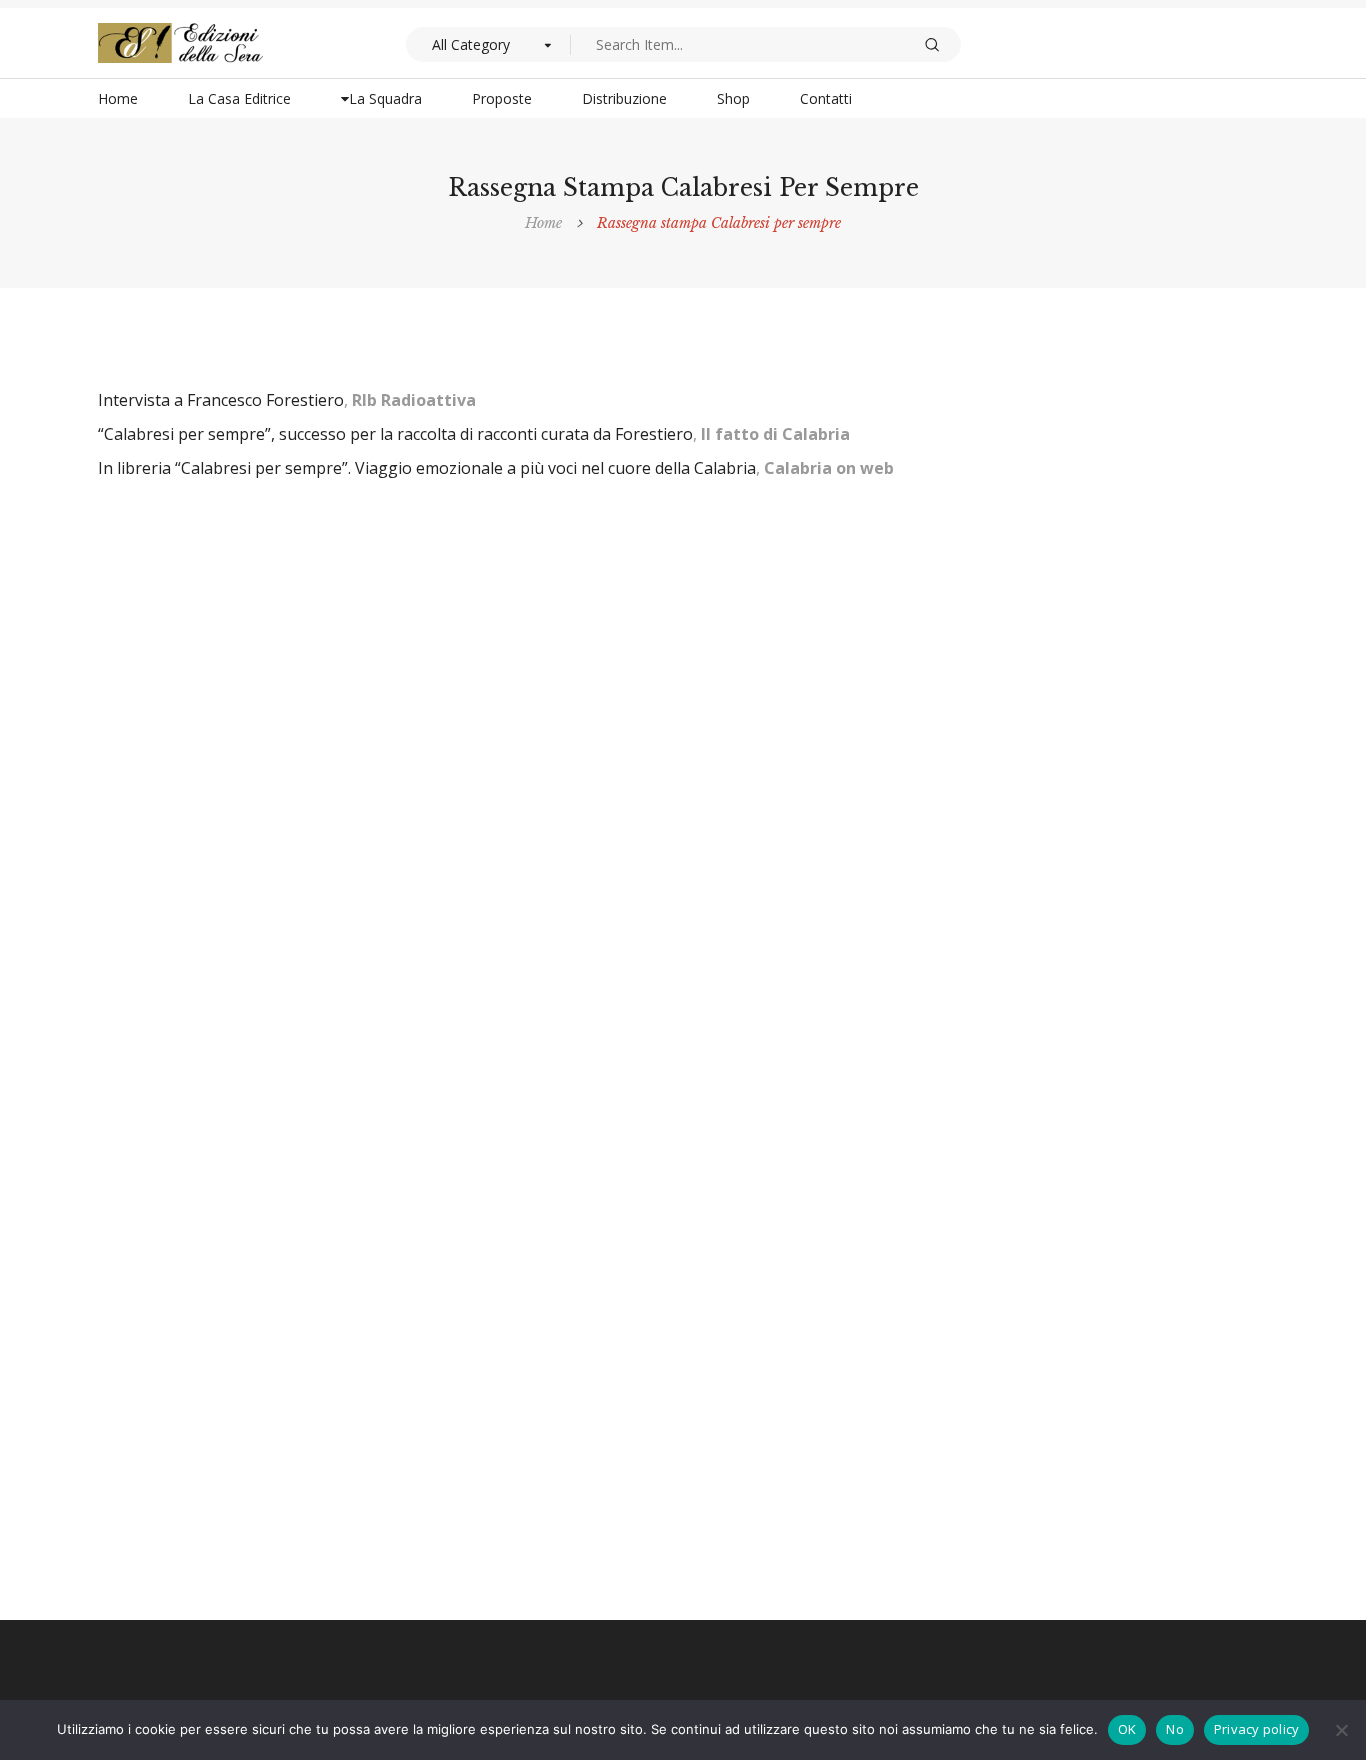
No (1175, 1729)
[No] (1341, 1730)
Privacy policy (1257, 1729)
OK (1127, 1729)
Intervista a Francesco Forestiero (221, 400)
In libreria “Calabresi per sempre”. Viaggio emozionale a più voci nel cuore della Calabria (427, 468)
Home (543, 223)
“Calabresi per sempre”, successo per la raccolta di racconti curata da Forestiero (395, 434)
